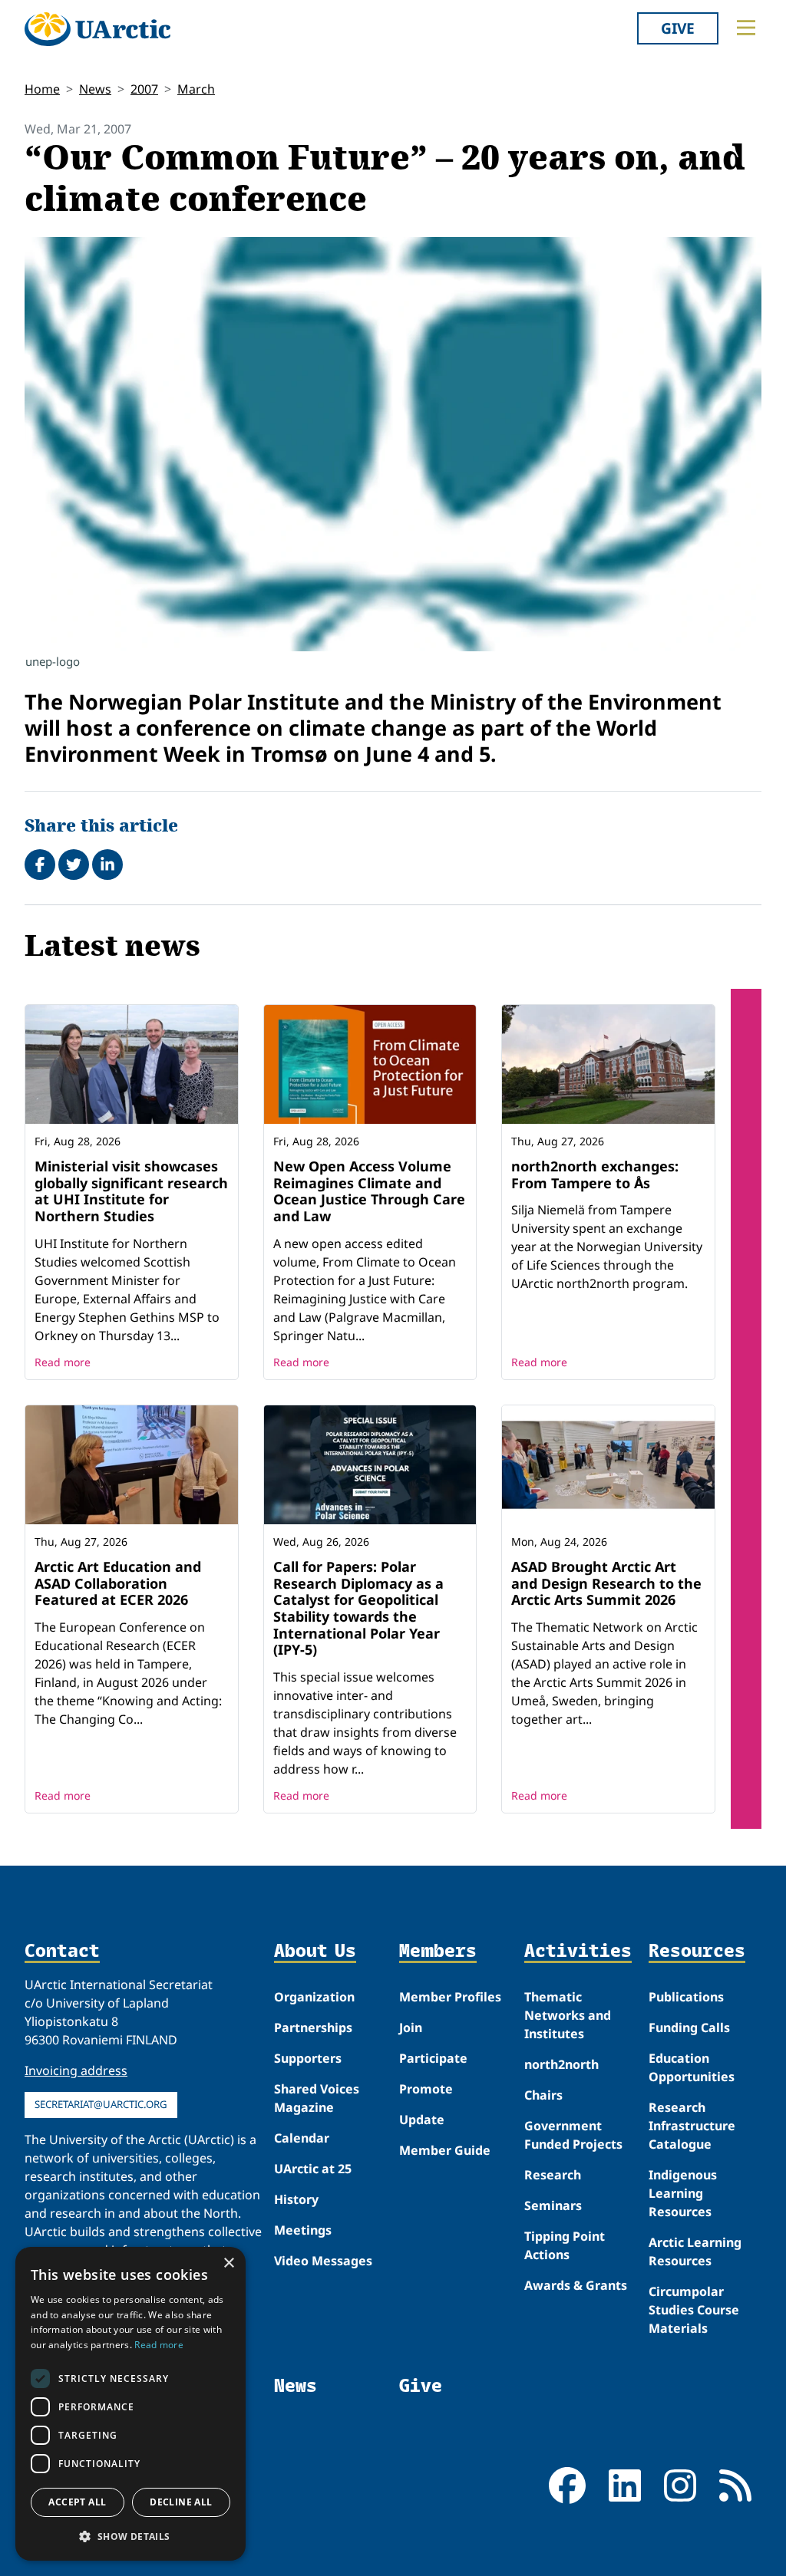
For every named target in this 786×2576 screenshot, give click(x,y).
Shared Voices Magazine (317, 2098)
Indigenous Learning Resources (683, 2193)
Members (438, 1951)
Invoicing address (76, 2070)
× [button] (228, 2263)
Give (678, 28)
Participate (433, 2058)
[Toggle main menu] (746, 28)
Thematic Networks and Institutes (568, 2015)
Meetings (303, 2230)
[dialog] (130, 2404)
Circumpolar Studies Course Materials (694, 2310)
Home (42, 89)
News (95, 89)
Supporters (308, 2058)
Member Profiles (450, 1997)
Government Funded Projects (573, 2135)
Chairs (543, 2095)
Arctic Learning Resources (695, 2252)
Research (553, 2175)
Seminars (553, 2205)
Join (411, 2028)
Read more (63, 1362)
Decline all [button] (181, 2502)
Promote (426, 2089)
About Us (315, 1951)
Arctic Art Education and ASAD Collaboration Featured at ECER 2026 (118, 1583)
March (196, 89)
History (296, 2199)
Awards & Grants (576, 2285)
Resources (697, 1951)
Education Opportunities (692, 2067)
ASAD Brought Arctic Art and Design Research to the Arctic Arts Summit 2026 (606, 1583)
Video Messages (323, 2261)
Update (422, 2120)
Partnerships (313, 2028)
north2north (561, 2064)
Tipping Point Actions (565, 2245)
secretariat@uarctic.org (101, 2104)
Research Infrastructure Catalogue (692, 2126)
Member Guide (445, 2150)
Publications (686, 1997)
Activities (578, 1951)
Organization (314, 1997)
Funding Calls (689, 2028)
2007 (144, 89)
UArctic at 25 (313, 2169)
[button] (130, 2536)
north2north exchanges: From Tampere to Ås (595, 1174)
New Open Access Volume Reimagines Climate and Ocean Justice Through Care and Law (369, 1191)
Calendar (302, 2138)
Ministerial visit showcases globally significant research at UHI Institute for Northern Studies (131, 1191)
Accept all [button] (77, 2502)
